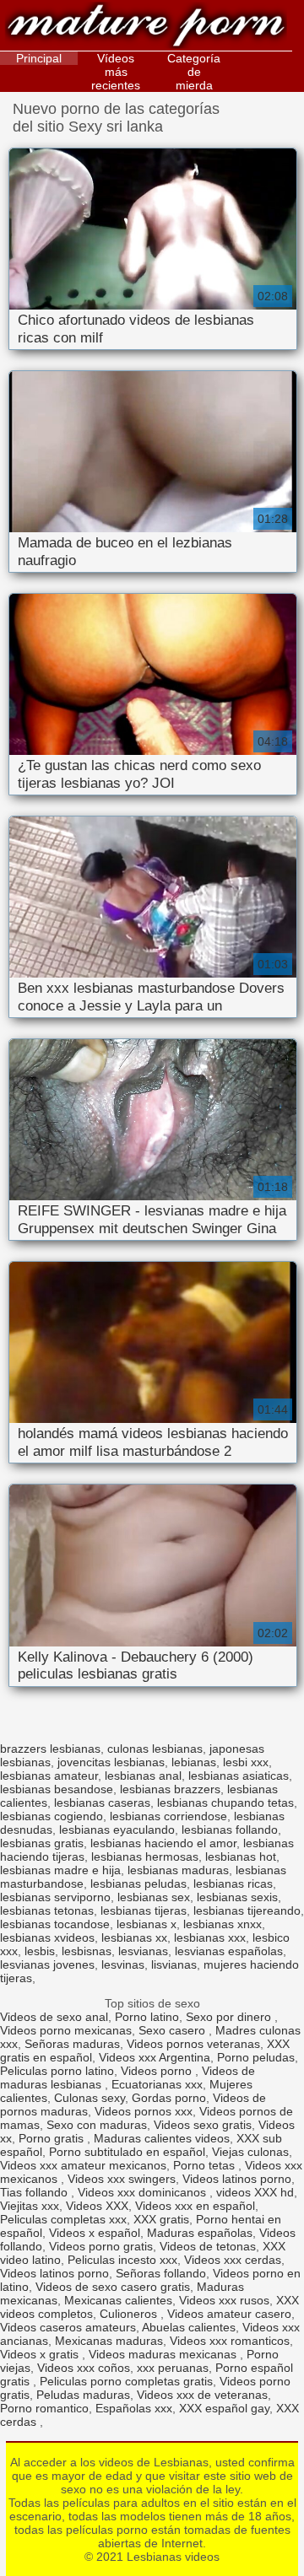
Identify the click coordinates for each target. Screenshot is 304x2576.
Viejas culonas (250, 2152)
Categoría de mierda (194, 72)
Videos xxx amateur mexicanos (83, 2165)
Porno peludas (256, 2057)
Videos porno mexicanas (66, 2030)
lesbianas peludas (138, 1883)
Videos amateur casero (229, 2314)
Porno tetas (206, 2165)
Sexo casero (174, 2030)
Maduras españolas (200, 2233)
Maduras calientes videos (162, 2138)
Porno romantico (44, 2408)
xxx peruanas (173, 2368)
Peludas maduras (83, 2395)
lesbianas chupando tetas (225, 1803)
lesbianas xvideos (47, 1937)
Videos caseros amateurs (68, 2327)
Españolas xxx (134, 2408)
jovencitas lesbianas (111, 1762)
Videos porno (158, 2071)
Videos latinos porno (237, 2179)
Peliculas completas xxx (63, 2219)
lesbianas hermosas (145, 1857)
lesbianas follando (230, 1830)
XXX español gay (224, 2408)
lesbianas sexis (237, 1897)
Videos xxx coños (84, 2368)
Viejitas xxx (30, 2206)
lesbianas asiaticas (239, 1776)
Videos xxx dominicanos (144, 2192)
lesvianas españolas (229, 1951)
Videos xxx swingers (122, 2179)
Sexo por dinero (230, 2017)
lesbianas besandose (57, 1789)
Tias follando (35, 2192)
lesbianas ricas (233, 1883)
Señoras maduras (72, 2044)
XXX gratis (161, 2219)
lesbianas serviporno (55, 1897)
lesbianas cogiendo (52, 1816)
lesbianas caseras (102, 1803)
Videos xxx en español (195, 2206)
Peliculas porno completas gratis (126, 2381)
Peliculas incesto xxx (122, 2260)
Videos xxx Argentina (155, 2057)
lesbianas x (147, 1924)
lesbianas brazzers (170, 1789)
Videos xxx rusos (224, 2300)
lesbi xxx (246, 1762)
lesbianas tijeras (144, 1910)
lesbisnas (87, 1951)
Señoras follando (161, 2273)
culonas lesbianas (155, 1749)
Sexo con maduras (97, 2125)
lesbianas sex (154, 1897)
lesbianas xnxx (223, 1924)
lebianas (194, 1762)
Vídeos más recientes (116, 72)
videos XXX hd (255, 2192)
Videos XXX (97, 2206)
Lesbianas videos (146, 27)
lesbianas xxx (210, 1937)
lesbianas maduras (178, 1870)
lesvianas (143, 1951)
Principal (39, 58)
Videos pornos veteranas (193, 2044)
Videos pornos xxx (144, 2111)
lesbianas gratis (42, 1843)
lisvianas (174, 1964)
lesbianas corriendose (168, 1816)
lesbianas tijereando (247, 1910)
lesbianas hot (241, 1857)
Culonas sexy (90, 2098)
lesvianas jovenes (47, 1964)
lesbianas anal (143, 1776)
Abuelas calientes (189, 2327)
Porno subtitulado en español (127, 2152)
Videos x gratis (41, 2354)
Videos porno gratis (101, 2246)
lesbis (40, 1951)
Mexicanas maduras (109, 2341)
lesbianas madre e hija (60, 1870)
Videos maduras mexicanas (164, 2354)
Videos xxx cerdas (233, 2260)
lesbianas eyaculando (117, 1830)
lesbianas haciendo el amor (163, 1843)
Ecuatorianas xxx (157, 2084)
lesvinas (123, 1964)
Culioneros (130, 2314)
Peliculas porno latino (57, 2071)
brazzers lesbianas (50, 1749)
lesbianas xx (134, 1937)
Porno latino (147, 2017)
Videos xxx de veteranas (202, 2395)
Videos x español (95, 2233)
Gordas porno (169, 2098)
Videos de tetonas (208, 2246)
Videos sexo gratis (203, 2125)
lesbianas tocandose (55, 1924)
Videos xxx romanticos (230, 2341)
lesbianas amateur (49, 1776)
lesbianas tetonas (47, 1910)
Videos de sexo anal (54, 2017)
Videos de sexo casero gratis (113, 2287)
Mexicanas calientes (118, 2300)
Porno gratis (53, 2138)
